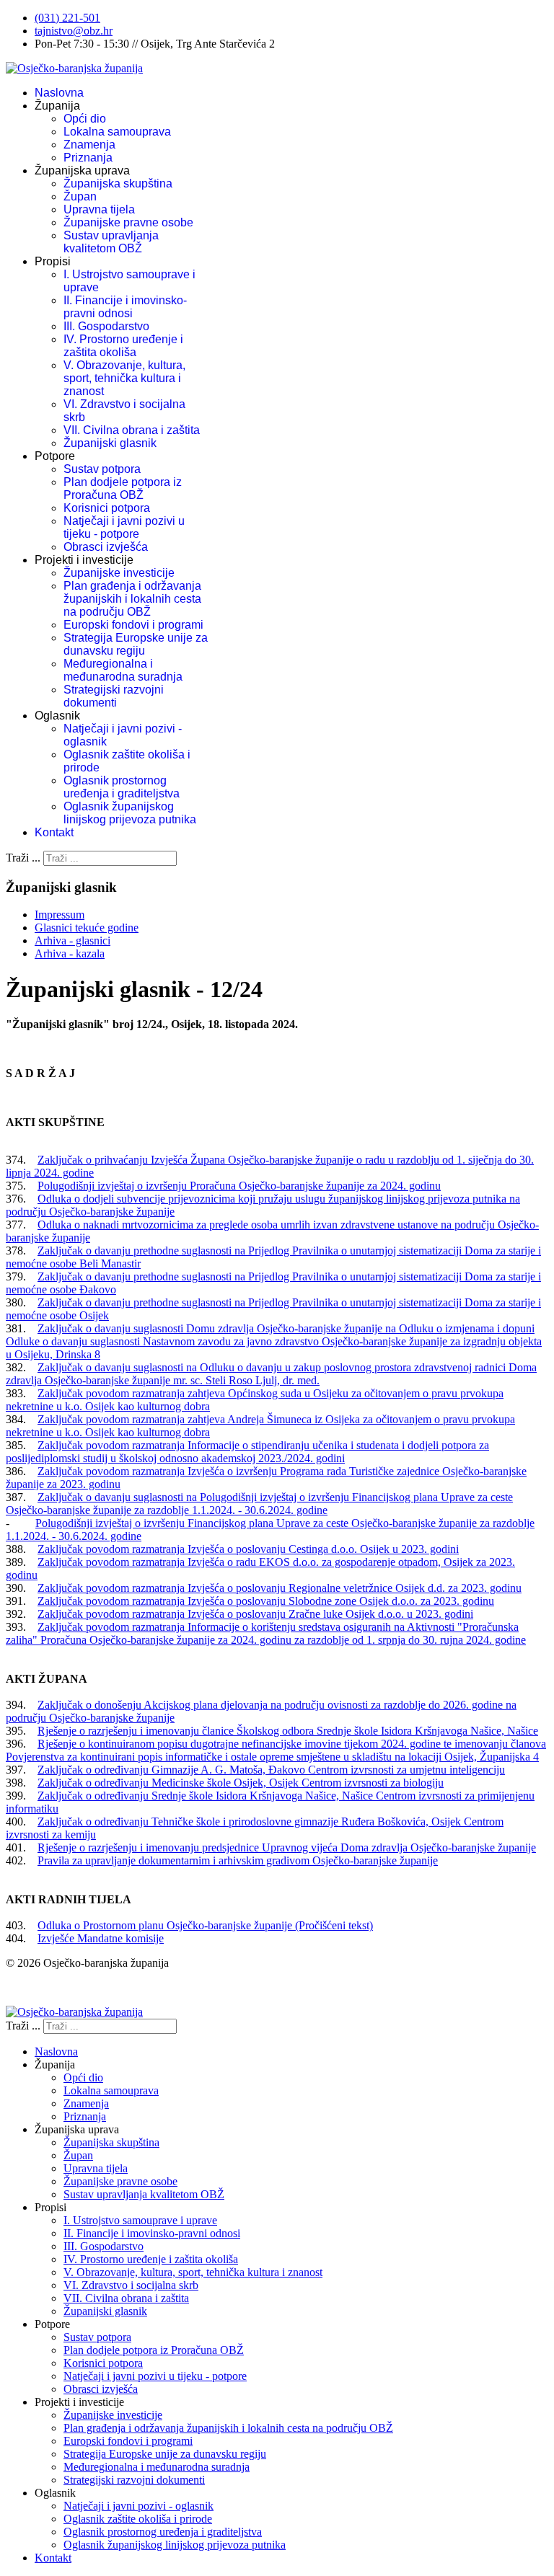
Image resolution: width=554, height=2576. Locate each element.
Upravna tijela (99, 209)
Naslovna (59, 93)
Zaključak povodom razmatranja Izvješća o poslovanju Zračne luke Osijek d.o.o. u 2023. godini (255, 1614)
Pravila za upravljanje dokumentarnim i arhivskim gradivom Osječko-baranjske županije (238, 1860)
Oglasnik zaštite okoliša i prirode (138, 2519)
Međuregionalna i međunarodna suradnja (123, 670)
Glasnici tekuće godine (87, 928)
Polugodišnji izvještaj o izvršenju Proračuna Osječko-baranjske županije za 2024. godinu (239, 1186)
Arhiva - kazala (70, 953)
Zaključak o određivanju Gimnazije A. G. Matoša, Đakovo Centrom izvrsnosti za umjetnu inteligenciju (271, 1770)
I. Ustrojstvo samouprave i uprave (140, 2220)
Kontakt (54, 832)
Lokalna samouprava (117, 132)
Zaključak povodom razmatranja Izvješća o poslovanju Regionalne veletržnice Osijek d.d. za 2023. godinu (280, 1588)
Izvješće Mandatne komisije (101, 1938)
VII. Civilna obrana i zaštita (132, 430)
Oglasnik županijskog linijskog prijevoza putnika (130, 813)
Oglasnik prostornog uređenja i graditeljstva (122, 787)
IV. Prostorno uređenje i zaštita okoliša (123, 346)
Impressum (60, 915)
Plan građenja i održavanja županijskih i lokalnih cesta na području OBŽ (132, 599)
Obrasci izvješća (106, 547)
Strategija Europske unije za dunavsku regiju (136, 644)
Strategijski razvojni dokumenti (114, 696)
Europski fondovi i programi (133, 625)
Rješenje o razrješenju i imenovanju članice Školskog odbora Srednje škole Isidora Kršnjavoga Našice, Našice (288, 1731)
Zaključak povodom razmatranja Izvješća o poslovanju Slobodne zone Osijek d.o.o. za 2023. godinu (266, 1601)
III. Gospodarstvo (106, 326)
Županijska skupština (118, 183)
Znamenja (89, 145)
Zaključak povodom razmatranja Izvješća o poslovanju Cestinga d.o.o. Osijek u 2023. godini (248, 1549)
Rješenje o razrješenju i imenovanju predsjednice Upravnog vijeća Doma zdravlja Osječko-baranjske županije (287, 1847)
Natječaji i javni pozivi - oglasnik (138, 2506)
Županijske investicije (119, 573)
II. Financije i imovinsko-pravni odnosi (125, 307)
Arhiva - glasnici (72, 940)
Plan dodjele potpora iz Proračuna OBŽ (123, 488)
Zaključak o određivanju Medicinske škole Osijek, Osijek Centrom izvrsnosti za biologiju (241, 1783)
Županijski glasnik (110, 443)
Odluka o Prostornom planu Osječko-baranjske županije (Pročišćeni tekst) (205, 1925)
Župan (80, 196)
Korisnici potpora (107, 508)
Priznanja (88, 158)
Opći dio (85, 119)
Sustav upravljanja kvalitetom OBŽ (111, 242)
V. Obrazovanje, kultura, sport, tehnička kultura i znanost (124, 378)
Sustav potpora (102, 469)
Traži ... (23, 858)
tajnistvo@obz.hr (74, 31)
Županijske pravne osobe (128, 222)
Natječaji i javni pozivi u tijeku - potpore (124, 527)
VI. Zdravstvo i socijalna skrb (131, 2285)
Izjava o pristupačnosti (57, 1987)
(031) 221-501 (67, 18)
